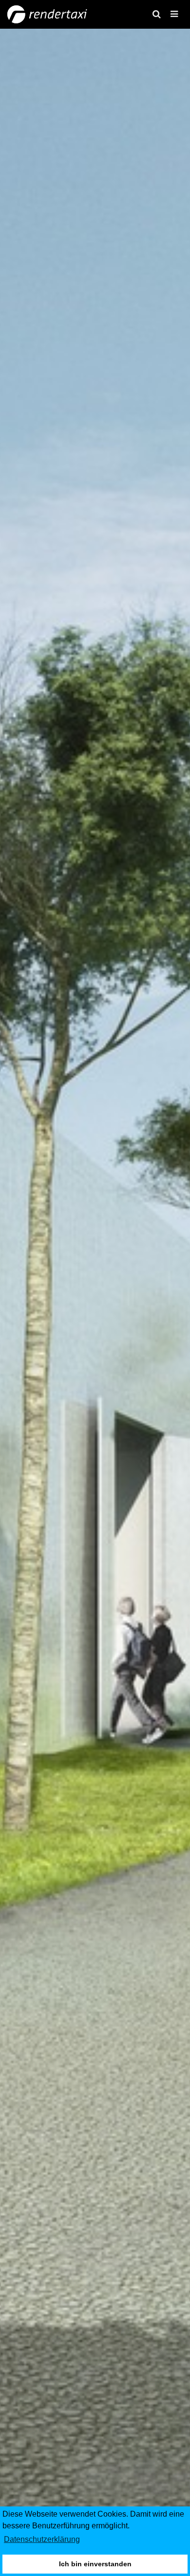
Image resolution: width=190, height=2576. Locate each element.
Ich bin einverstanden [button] (95, 2564)
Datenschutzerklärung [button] (42, 2539)
